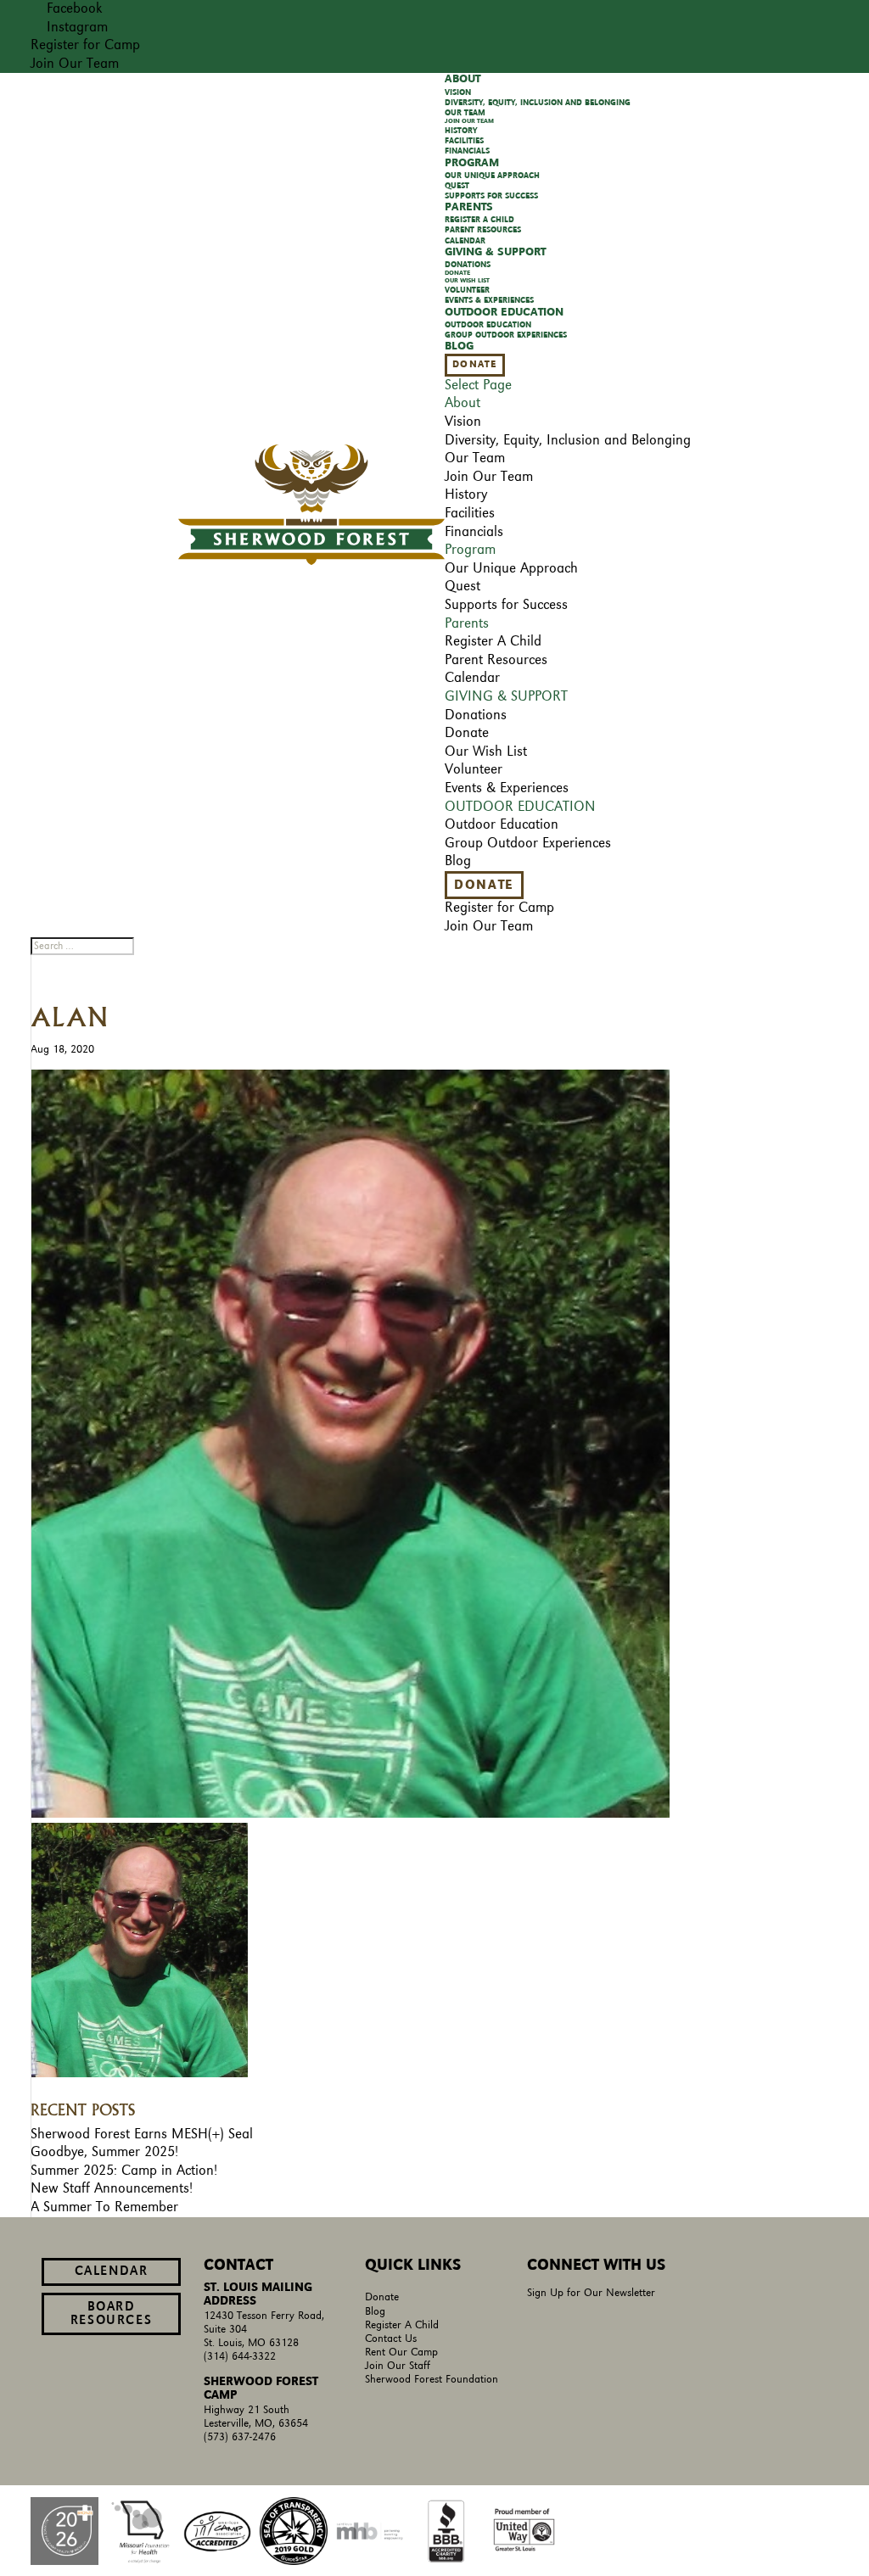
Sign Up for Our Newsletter (591, 2293)
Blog (375, 2312)
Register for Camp (85, 45)
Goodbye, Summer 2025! (104, 2152)
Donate (474, 365)
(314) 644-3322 (240, 2357)
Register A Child (402, 2325)
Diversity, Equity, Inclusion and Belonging (538, 103)
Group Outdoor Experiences (506, 335)
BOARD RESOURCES (112, 2314)
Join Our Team (75, 64)
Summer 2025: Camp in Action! (124, 2171)
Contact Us (391, 2339)
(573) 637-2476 (240, 2437)
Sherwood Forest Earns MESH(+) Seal (142, 2134)
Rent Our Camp (401, 2352)
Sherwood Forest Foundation (432, 2380)
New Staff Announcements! (112, 2188)
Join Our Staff (398, 2366)
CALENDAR (112, 2271)
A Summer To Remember (104, 2207)
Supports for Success (506, 605)
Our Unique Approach (492, 176)
